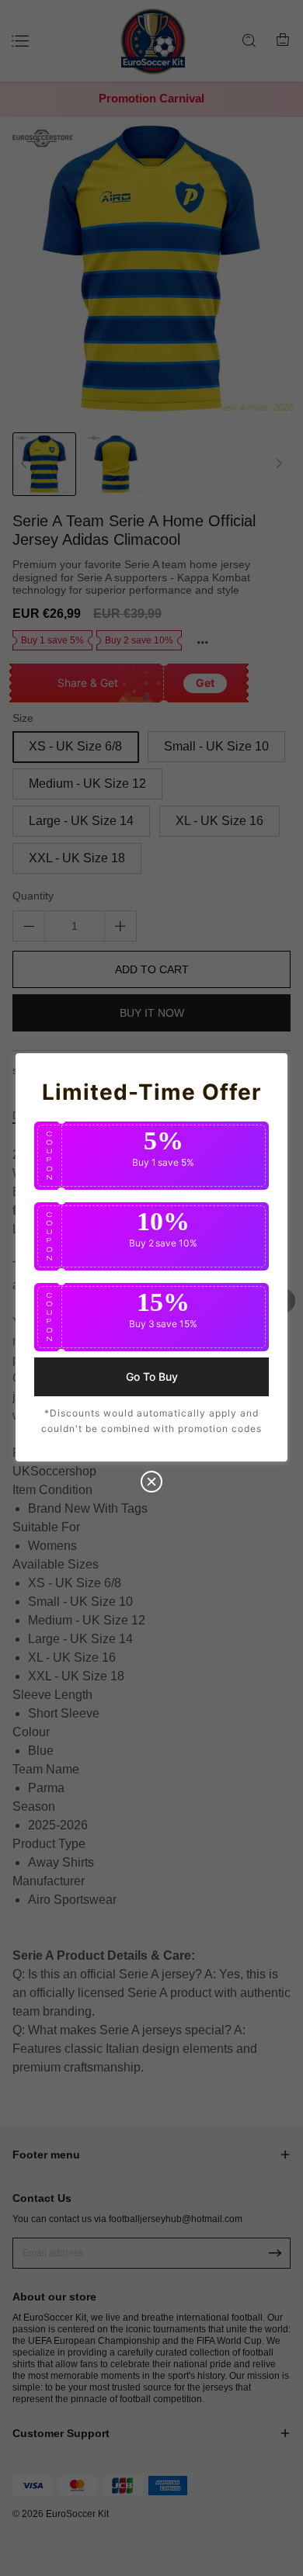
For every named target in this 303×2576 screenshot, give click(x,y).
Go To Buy (152, 1376)
